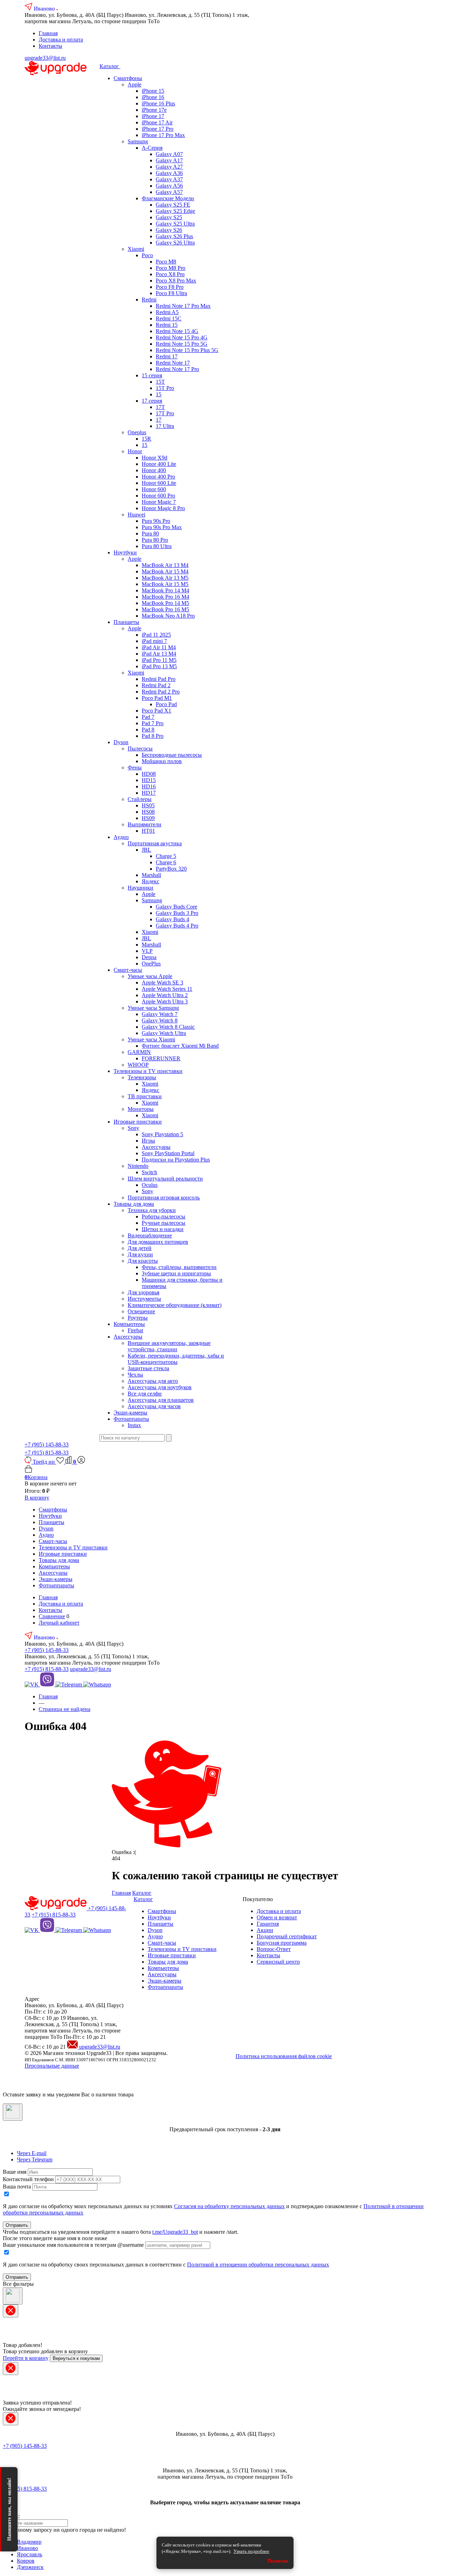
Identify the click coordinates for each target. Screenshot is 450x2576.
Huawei (136, 515)
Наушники (140, 888)
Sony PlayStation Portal (168, 1153)
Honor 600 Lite (159, 483)
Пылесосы (140, 749)
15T (160, 382)
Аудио (121, 837)
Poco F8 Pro (170, 287)
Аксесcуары (128, 1337)
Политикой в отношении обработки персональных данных (258, 2265)
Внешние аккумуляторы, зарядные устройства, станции (169, 1346)
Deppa (149, 957)
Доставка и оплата (61, 40)
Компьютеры (129, 1324)
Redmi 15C (169, 318)
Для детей (140, 1248)
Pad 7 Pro (153, 723)
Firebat (135, 1330)
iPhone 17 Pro (157, 129)
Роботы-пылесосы (163, 1217)
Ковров (26, 2561)
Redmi (149, 300)
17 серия (152, 401)
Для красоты (143, 1261)
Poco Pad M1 (157, 698)
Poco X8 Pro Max (176, 281)
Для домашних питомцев (158, 1242)
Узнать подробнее (251, 2551)
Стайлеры (140, 799)
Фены (135, 767)
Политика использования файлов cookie (284, 2056)
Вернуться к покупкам (76, 2358)
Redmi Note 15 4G (177, 331)
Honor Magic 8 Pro (163, 508)
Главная (48, 33)
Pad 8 (148, 730)
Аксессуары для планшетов (161, 1400)
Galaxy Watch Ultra (164, 1033)
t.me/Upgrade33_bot (175, 2232)
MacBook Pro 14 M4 (165, 590)
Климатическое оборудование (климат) (175, 1305)
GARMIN (139, 1052)
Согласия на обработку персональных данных (229, 2206)
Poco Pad (166, 704)
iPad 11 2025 (156, 635)
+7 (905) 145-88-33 (47, 1445)
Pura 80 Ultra (157, 546)
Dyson (121, 742)
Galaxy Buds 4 (172, 919)
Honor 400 (154, 470)
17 (159, 420)
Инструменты (144, 1299)
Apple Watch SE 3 (162, 983)
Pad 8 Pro (153, 736)
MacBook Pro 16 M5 (165, 609)
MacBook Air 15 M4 (165, 571)
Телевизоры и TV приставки (148, 1071)
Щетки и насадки (163, 1229)
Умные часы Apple (150, 976)
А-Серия (152, 148)
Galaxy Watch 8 (160, 1020)
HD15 (149, 780)
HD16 (149, 786)
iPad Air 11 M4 (159, 647)
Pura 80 (150, 534)
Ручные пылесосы (163, 1223)
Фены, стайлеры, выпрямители (179, 1267)
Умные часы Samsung (153, 1008)
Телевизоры (142, 1077)
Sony (133, 1128)
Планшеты (126, 622)
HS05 (148, 805)
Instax (134, 1425)
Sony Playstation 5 (162, 1134)
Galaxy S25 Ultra (175, 224)
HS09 (148, 818)
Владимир (29, 2542)
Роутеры (138, 1318)
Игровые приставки (138, 1122)
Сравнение (52, 1616)
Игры (148, 1141)
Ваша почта (17, 2187)
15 (159, 394)
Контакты (50, 46)
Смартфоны (128, 78)
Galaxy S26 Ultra (175, 243)
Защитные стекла (148, 1368)
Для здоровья (143, 1292)
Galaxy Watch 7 (160, 1014)
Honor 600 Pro (158, 496)
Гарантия (268, 1924)
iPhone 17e (154, 110)
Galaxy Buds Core (176, 907)
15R (146, 439)
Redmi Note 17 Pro (177, 369)
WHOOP (138, 1065)
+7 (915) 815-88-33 (47, 1453)
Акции (265, 1930)
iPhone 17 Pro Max (163, 135)
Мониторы (141, 1109)
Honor (135, 451)
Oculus (150, 1185)
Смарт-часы (128, 970)
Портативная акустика (155, 843)
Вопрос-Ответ (274, 1949)
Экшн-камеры (130, 1413)
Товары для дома (134, 1204)
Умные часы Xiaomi (151, 1039)
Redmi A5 (167, 312)
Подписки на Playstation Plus (176, 1160)
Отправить (17, 2225)
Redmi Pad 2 (156, 685)
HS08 (148, 812)
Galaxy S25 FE (173, 205)
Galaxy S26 (169, 230)
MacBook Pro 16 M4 (165, 597)
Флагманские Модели (168, 198)
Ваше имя (15, 2172)
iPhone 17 (153, 116)
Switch (149, 1172)
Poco (147, 255)
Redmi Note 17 (173, 363)
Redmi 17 (167, 356)
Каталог (110, 66)
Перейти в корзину (26, 2358)
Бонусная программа (282, 1943)
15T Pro (165, 388)
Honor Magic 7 (159, 502)
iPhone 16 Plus (158, 103)
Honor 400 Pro (158, 477)
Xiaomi (136, 249)
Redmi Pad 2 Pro (161, 692)
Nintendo (138, 1166)
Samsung (138, 141)
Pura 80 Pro (155, 540)
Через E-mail (32, 2153)
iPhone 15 (153, 91)
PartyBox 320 (171, 869)
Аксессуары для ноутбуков (160, 1387)
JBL (146, 850)
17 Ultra (165, 426)
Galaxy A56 (169, 186)
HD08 (149, 774)
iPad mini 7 (154, 641)
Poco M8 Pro (171, 268)
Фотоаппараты (131, 1419)
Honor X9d (155, 458)
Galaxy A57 (169, 192)
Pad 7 (148, 717)
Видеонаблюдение (150, 1235)
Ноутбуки (125, 552)
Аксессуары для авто (153, 1381)
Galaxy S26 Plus (174, 236)
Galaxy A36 (169, 173)
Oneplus (137, 432)
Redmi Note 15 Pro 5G (182, 344)
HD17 (149, 793)
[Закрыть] (13, 2112)
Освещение (141, 1311)
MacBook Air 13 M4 (165, 565)
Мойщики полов (162, 761)
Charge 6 (166, 862)
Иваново (45, 9)
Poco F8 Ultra (171, 293)
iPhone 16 (153, 97)
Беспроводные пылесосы (172, 755)
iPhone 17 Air (157, 122)
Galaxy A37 (169, 179)
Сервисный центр (278, 1962)
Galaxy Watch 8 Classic (168, 1027)
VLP (147, 951)
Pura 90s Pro (156, 521)
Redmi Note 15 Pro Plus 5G (187, 350)
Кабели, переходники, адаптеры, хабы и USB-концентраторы (176, 1359)
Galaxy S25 (169, 217)
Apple (134, 84)
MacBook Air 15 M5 (165, 584)
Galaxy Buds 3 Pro (177, 913)
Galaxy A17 (169, 160)
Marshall (151, 875)
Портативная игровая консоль (164, 1198)
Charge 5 (166, 856)
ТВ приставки (145, 1096)
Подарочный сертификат (287, 1936)
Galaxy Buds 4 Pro (177, 926)
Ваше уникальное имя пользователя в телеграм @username (73, 2245)
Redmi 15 (167, 325)
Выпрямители (144, 824)
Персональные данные (52, 2066)
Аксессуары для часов (154, 1406)
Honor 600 (154, 489)
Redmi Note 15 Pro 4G (182, 337)
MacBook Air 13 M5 (165, 578)
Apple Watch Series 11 (167, 989)
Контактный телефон (28, 2179)
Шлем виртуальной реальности (165, 1179)
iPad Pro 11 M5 (159, 660)
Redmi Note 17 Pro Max (183, 306)
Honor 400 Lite (159, 464)
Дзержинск (30, 2567)
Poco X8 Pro (170, 274)
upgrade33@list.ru (45, 58)
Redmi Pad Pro (159, 679)
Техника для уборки (152, 1210)
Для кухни (140, 1254)
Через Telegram (35, 2159)
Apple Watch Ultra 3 (165, 1001)
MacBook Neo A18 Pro (168, 616)
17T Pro (165, 413)
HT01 (148, 831)
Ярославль (30, 2554)
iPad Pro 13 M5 (159, 666)
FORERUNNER (161, 1058)
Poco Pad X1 (156, 711)
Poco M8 (166, 262)
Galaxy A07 (169, 154)
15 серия (152, 375)
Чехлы (135, 1375)
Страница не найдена (65, 1709)
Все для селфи (145, 1394)
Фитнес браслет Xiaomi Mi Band (180, 1046)
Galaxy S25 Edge (175, 211)
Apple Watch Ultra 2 (165, 995)
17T (160, 407)
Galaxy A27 (169, 167)
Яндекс (150, 881)
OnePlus (151, 964)
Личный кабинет (59, 1623)
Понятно (278, 2561)
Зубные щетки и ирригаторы (176, 1273)
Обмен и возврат (277, 1917)
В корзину (37, 1498)
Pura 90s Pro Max (162, 527)
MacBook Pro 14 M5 (165, 603)
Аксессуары (156, 1147)
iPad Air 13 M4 (159, 654)
